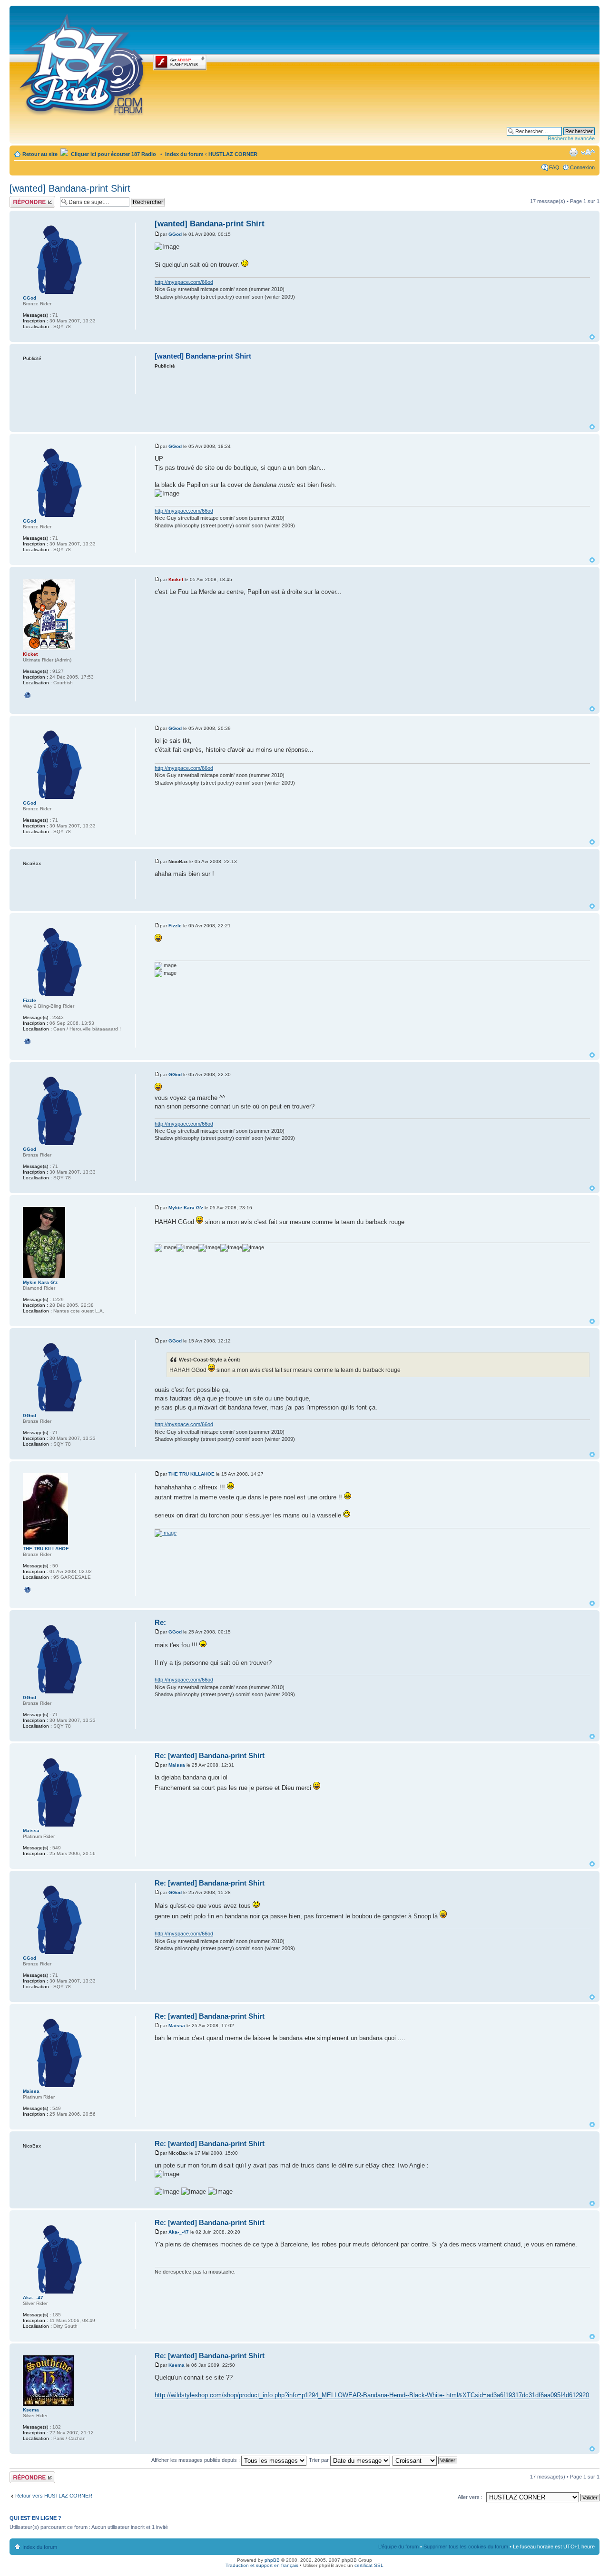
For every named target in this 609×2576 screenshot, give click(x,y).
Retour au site (40, 154)
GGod (175, 234)
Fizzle (175, 926)
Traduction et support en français (262, 2565)
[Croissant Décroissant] (425, 2460)
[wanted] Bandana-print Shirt (70, 188)
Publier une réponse (22, 202)
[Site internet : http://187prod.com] (28, 695)
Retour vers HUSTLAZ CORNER (54, 2496)
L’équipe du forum (398, 2547)
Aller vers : (470, 2497)
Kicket (176, 579)
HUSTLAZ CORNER (233, 154)
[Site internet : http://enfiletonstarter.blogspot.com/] (28, 1041)
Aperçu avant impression (573, 152)
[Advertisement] (373, 396)
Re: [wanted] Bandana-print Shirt (210, 1755)
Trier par (319, 2460)
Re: (160, 1622)
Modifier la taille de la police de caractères (588, 152)
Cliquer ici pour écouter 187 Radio (113, 154)
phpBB (272, 2560)
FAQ (554, 167)
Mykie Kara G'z (186, 1208)
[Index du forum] (83, 63)
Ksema (177, 2365)
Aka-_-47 (179, 2232)
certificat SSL (369, 2565)
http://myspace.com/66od (184, 282)
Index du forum (184, 154)
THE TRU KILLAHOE (192, 1474)
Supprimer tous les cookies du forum (466, 2547)
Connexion (582, 167)
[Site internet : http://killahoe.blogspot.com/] (28, 1590)
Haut (592, 337)
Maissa (177, 1765)
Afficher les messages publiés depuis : (196, 2460)
